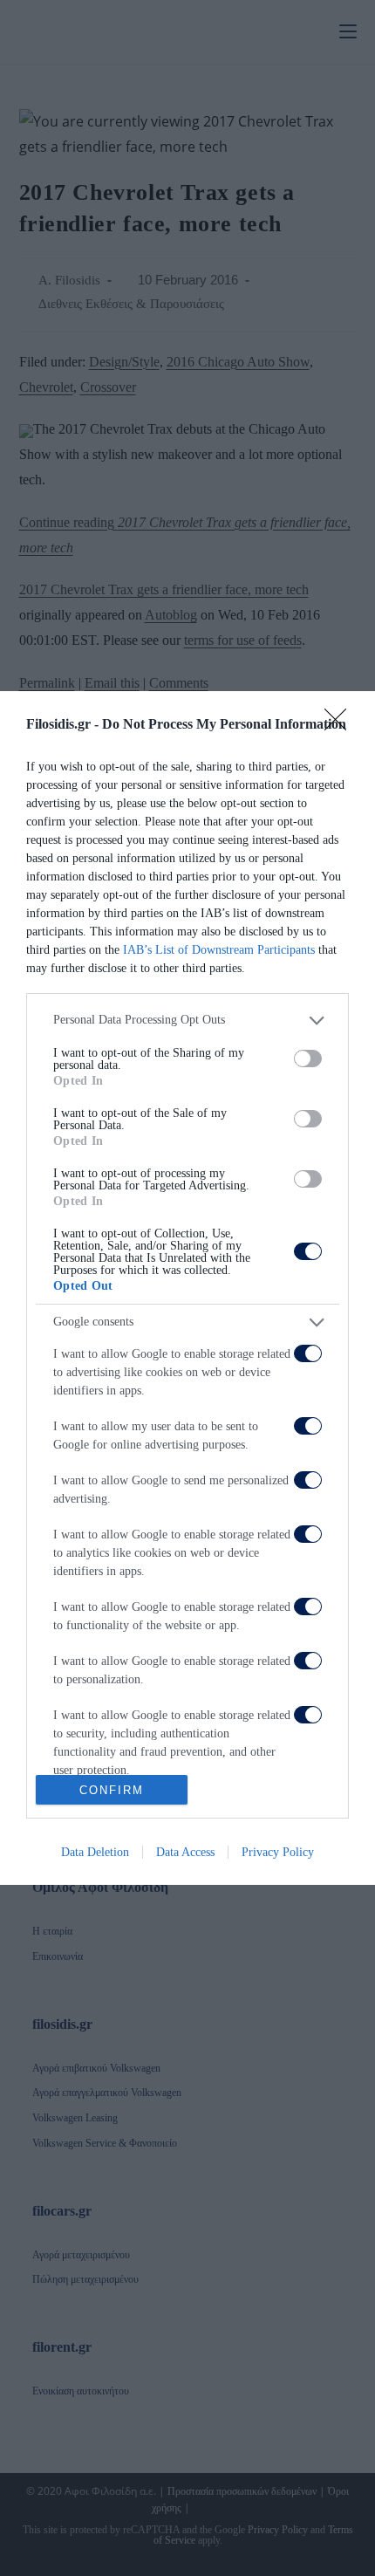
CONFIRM (112, 1790)
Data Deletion (95, 1852)
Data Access (185, 1852)
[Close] (341, 725)
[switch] (308, 1058)
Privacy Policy (278, 1852)
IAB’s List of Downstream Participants (219, 950)
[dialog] (187, 1288)
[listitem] (187, 1021)
